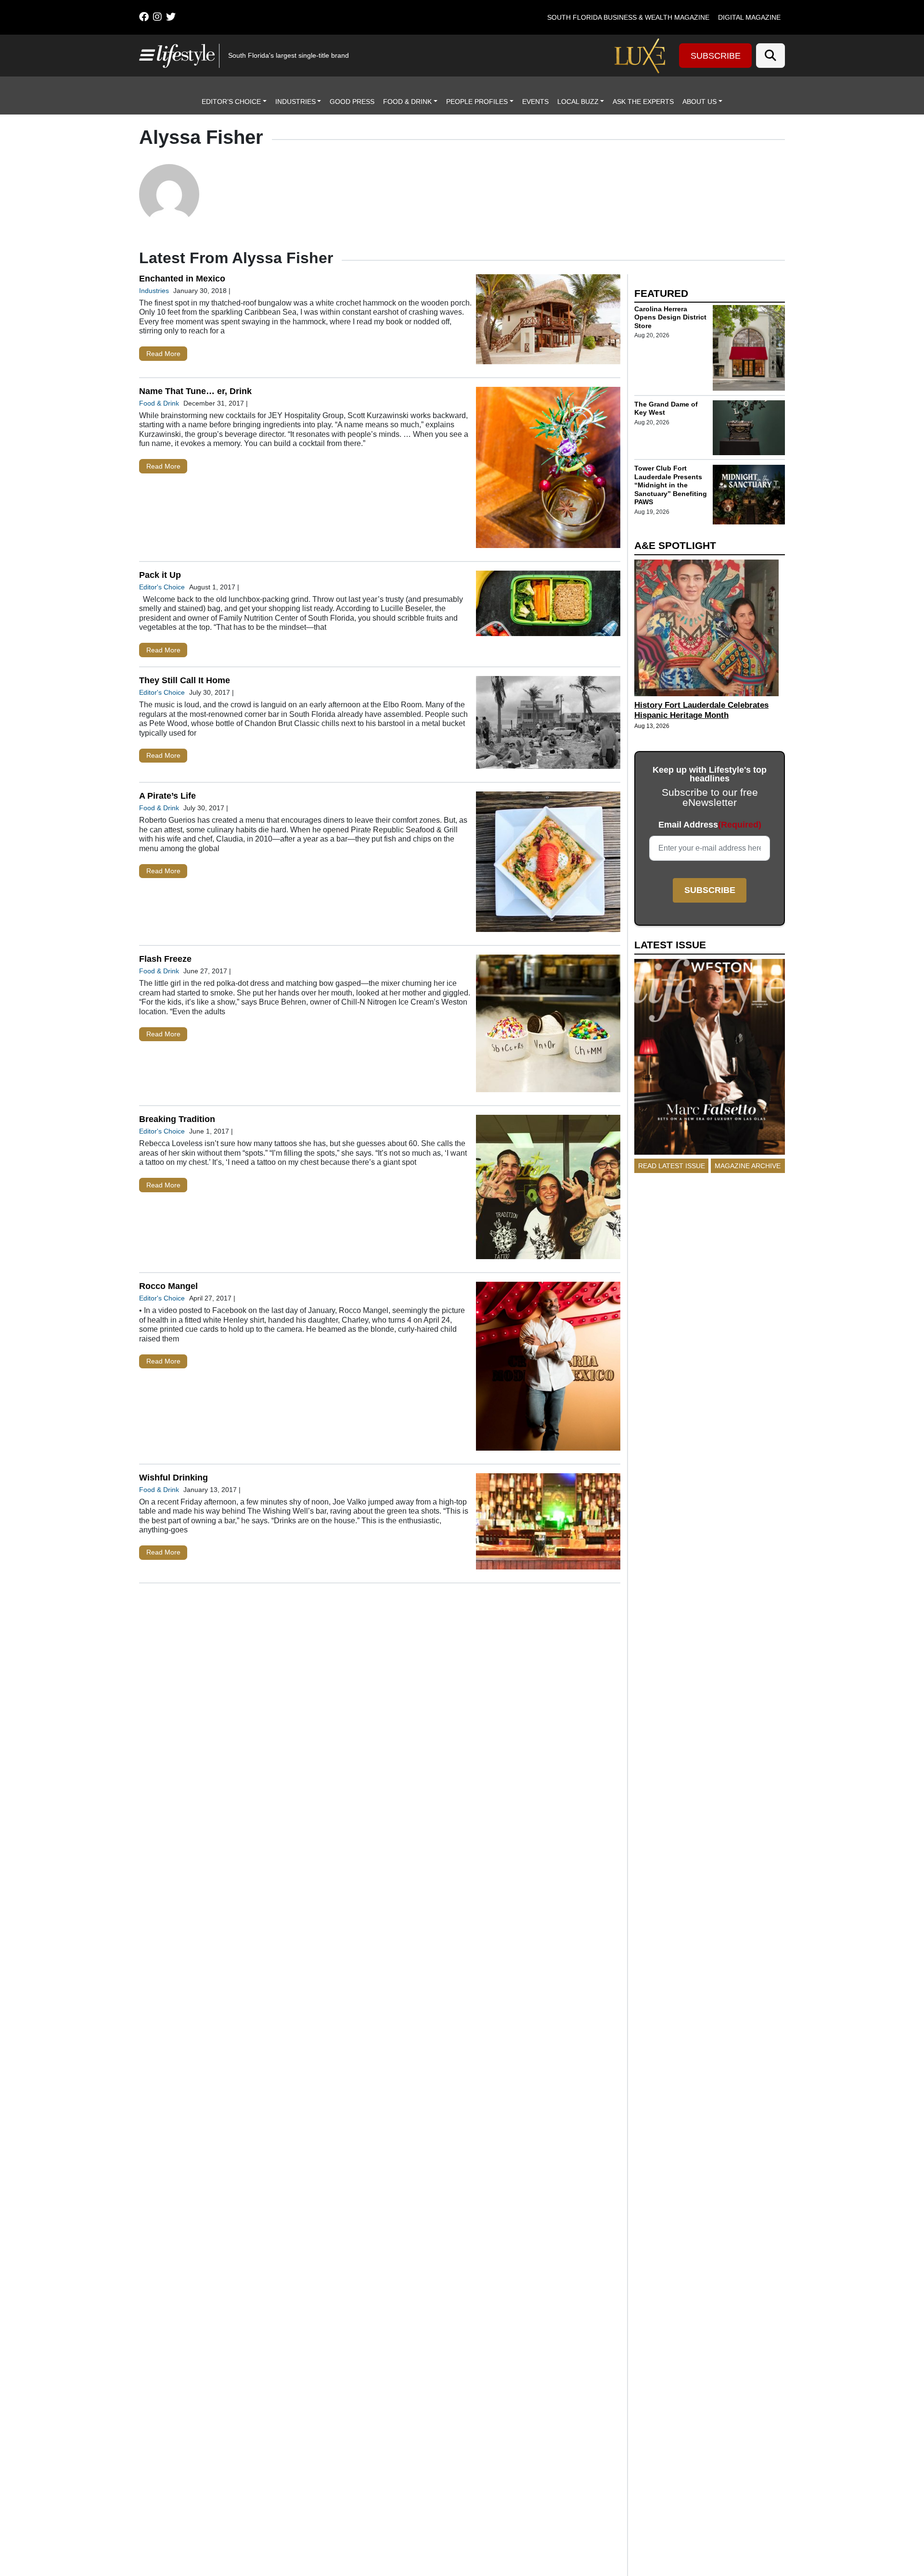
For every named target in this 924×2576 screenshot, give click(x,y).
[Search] (770, 56)
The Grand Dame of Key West (666, 408)
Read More (163, 354)
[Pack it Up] (548, 606)
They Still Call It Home (185, 680)
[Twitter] (171, 17)
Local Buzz (578, 102)
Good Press (352, 102)
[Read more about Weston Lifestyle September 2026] (710, 1059)
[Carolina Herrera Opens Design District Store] (749, 348)
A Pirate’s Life (167, 796)
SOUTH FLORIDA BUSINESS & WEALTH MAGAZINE (628, 17)
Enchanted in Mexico (182, 279)
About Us (699, 102)
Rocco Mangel (168, 1286)
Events (535, 102)
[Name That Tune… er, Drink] (548, 470)
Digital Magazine (749, 17)
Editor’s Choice (231, 102)
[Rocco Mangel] (548, 1368)
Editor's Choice (162, 587)
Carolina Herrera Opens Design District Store (670, 317)
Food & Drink (407, 102)
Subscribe (716, 56)
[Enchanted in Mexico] (548, 321)
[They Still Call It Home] (548, 725)
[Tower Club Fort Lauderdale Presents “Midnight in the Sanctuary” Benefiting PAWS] (749, 495)
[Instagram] (157, 17)
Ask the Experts (643, 102)
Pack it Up (160, 575)
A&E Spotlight (675, 545)
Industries (295, 102)
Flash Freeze (165, 959)
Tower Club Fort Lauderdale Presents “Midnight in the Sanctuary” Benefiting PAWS (671, 485)
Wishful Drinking (173, 1478)
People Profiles (477, 102)
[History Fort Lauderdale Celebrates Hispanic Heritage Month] (710, 628)
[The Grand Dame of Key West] (749, 428)
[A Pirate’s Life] (548, 864)
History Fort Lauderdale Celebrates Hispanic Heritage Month (701, 711)
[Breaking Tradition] (548, 1189)
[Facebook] (144, 17)
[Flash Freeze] (548, 1026)
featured (661, 293)
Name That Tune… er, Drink (195, 391)
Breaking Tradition (177, 1119)
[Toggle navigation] (146, 55)
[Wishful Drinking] (548, 1524)
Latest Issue (670, 945)
